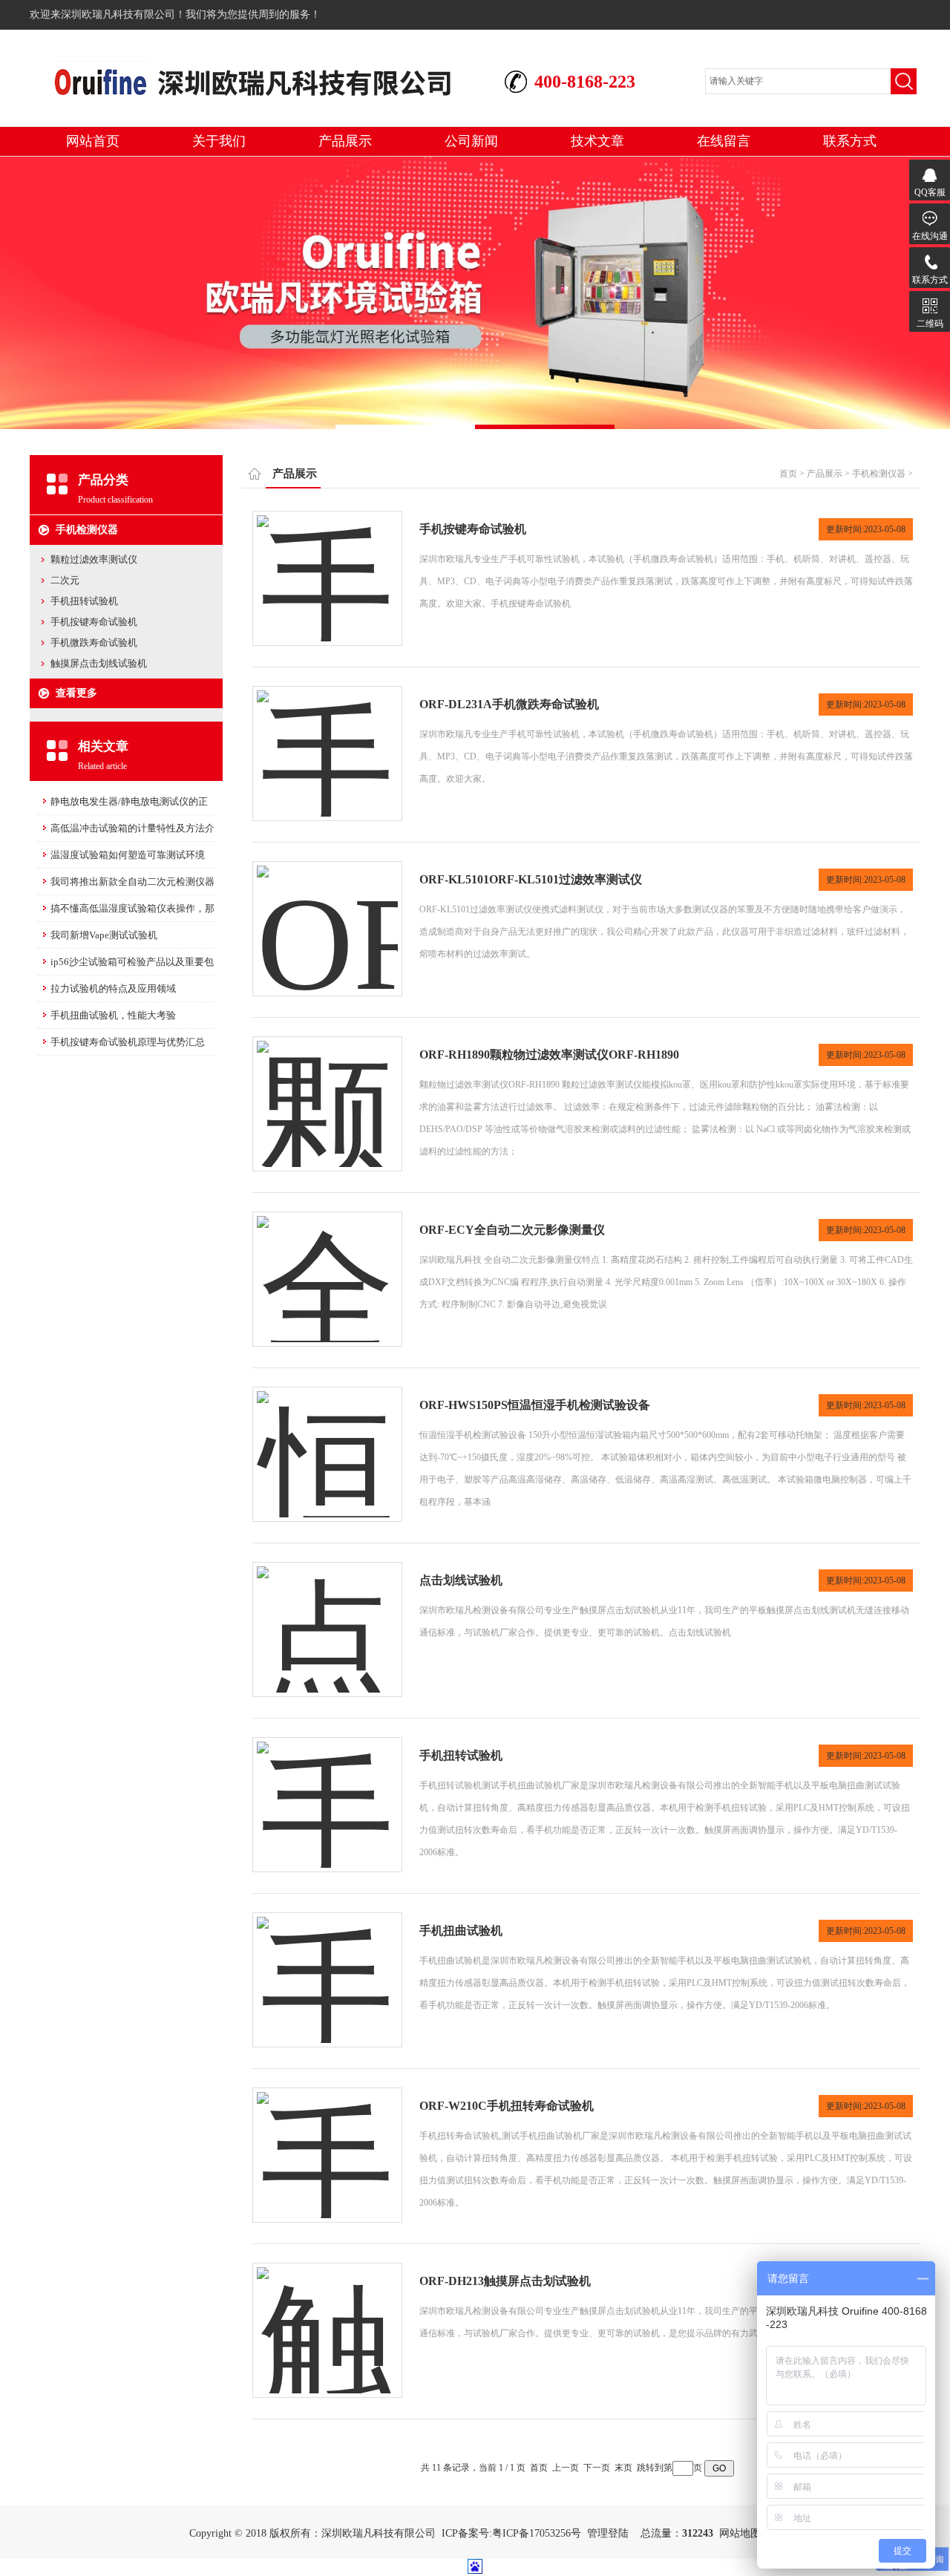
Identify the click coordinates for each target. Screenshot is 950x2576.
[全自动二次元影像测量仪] (327, 1265)
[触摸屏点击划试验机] (327, 2316)
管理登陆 (608, 2533)
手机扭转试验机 (84, 601)
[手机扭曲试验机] (327, 1965)
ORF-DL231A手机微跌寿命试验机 (509, 704)
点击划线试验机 (461, 1580)
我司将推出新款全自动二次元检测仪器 (132, 882)
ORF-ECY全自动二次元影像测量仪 (512, 1230)
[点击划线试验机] (327, 1615)
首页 (788, 474)
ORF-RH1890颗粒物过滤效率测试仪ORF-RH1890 (549, 1055)
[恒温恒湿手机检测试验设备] (327, 1440)
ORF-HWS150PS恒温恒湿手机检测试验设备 (535, 1405)
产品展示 (345, 141)
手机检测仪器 (87, 530)
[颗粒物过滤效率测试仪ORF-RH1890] (327, 1089)
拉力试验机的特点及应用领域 (113, 988)
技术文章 (597, 141)
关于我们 (219, 141)
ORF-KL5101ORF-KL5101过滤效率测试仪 (531, 879)
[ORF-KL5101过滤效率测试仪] (327, 914)
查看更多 (76, 693)
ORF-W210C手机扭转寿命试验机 (507, 2106)
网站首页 (93, 141)
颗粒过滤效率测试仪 (94, 559)
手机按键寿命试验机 (94, 622)
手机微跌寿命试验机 (94, 643)
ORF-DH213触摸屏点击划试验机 (505, 2281)
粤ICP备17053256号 (537, 2533)
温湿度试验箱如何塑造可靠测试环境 (128, 855)
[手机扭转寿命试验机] (327, 2141)
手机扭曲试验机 (461, 1931)
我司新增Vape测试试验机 (104, 935)
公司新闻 (471, 141)
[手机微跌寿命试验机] (327, 739)
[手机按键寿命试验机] (327, 564)
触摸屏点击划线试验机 (99, 663)
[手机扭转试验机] (327, 1790)
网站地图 (740, 2533)
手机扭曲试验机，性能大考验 (113, 1015)
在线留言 (724, 141)
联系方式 (850, 141)
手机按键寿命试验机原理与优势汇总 (128, 1042)
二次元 (65, 580)
